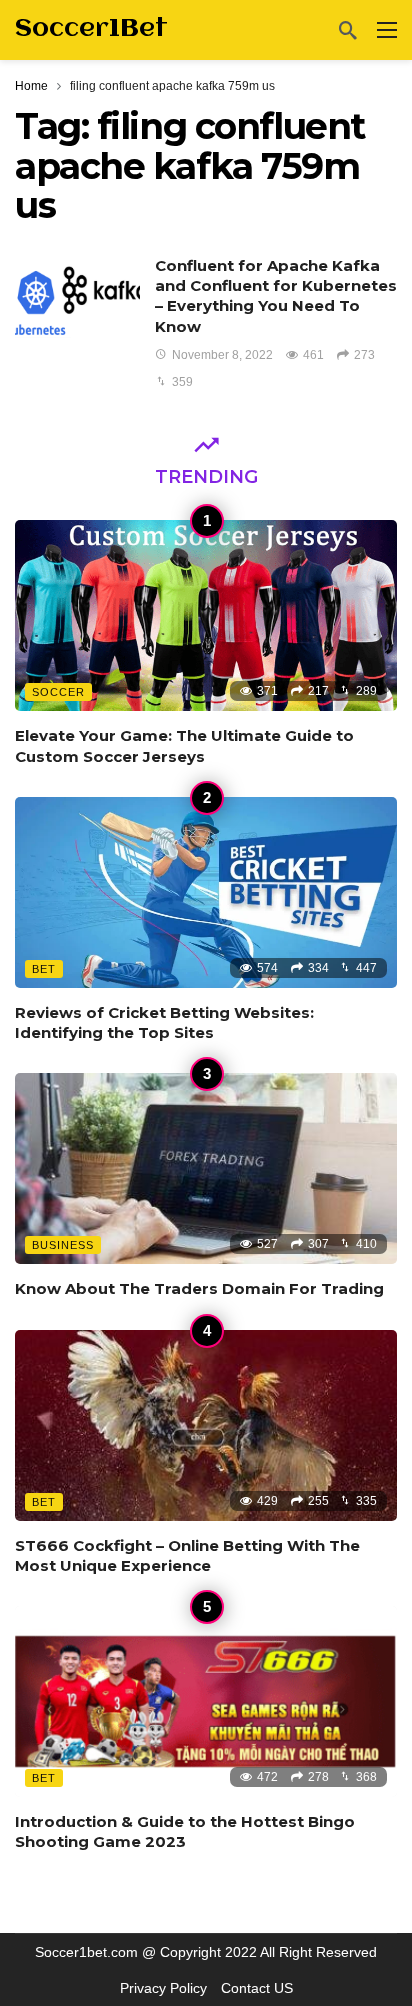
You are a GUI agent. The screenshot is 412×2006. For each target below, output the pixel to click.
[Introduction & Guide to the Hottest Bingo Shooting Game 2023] (206, 1701)
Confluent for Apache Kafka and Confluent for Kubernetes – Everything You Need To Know (276, 296)
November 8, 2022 (222, 355)
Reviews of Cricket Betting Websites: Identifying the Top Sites (164, 1022)
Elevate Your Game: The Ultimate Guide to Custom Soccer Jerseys (184, 745)
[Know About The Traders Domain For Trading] (206, 1168)
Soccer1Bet (91, 29)
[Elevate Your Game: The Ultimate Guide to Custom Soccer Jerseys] (206, 615)
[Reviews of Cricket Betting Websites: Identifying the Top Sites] (206, 892)
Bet (44, 969)
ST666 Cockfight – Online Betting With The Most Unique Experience (187, 1555)
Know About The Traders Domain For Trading (199, 1288)
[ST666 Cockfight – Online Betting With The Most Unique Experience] (206, 1425)
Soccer (58, 692)
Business (63, 1245)
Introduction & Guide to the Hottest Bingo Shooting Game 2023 (185, 1831)
